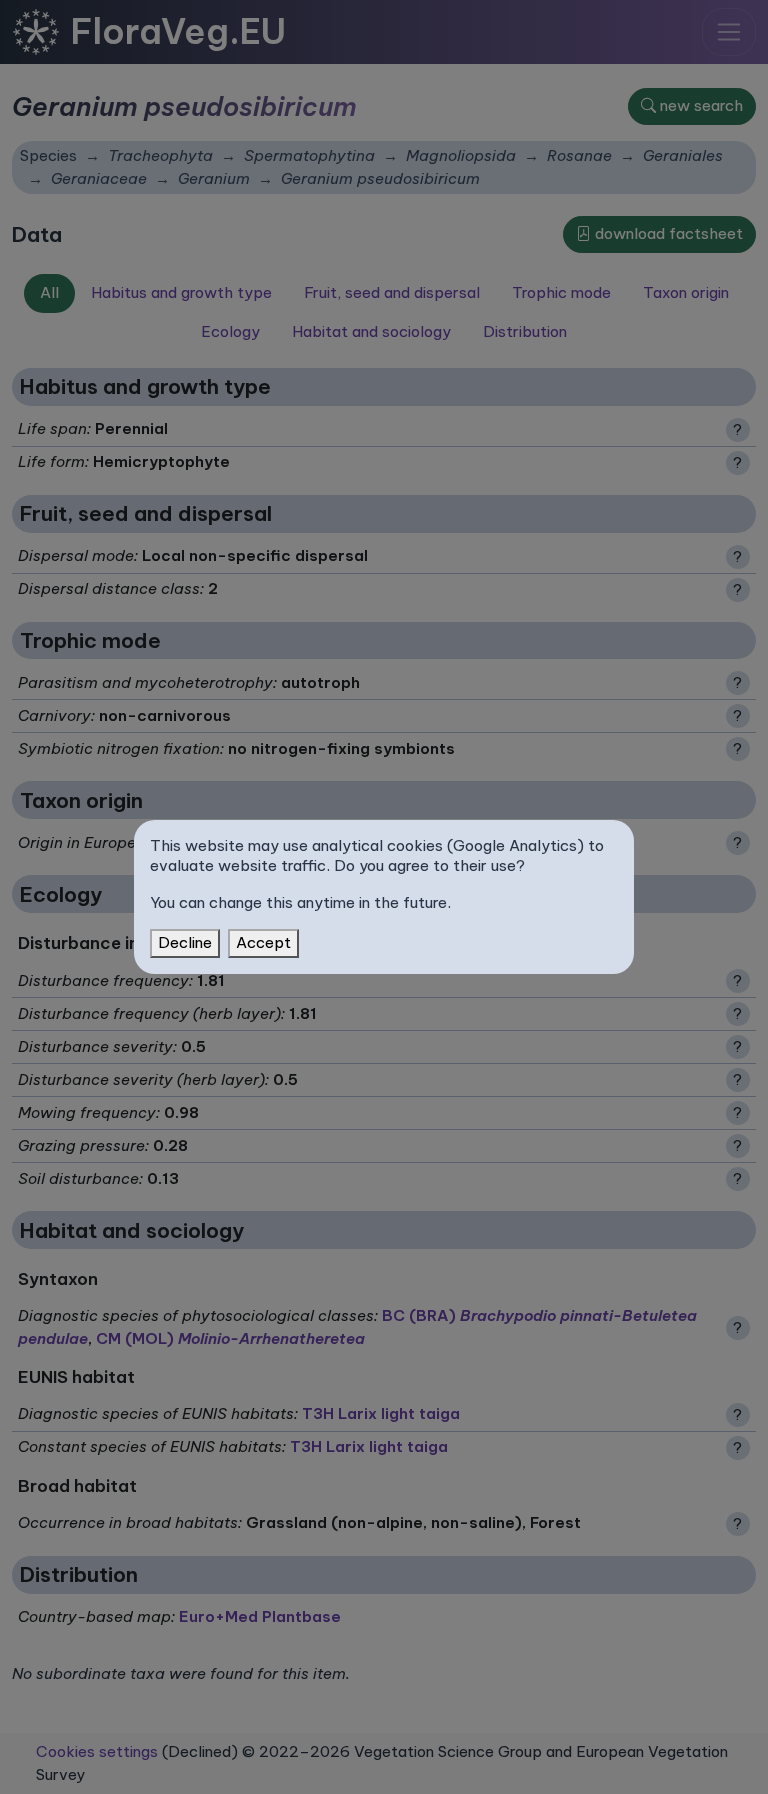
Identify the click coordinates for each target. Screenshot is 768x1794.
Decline (185, 942)
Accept (263, 942)
